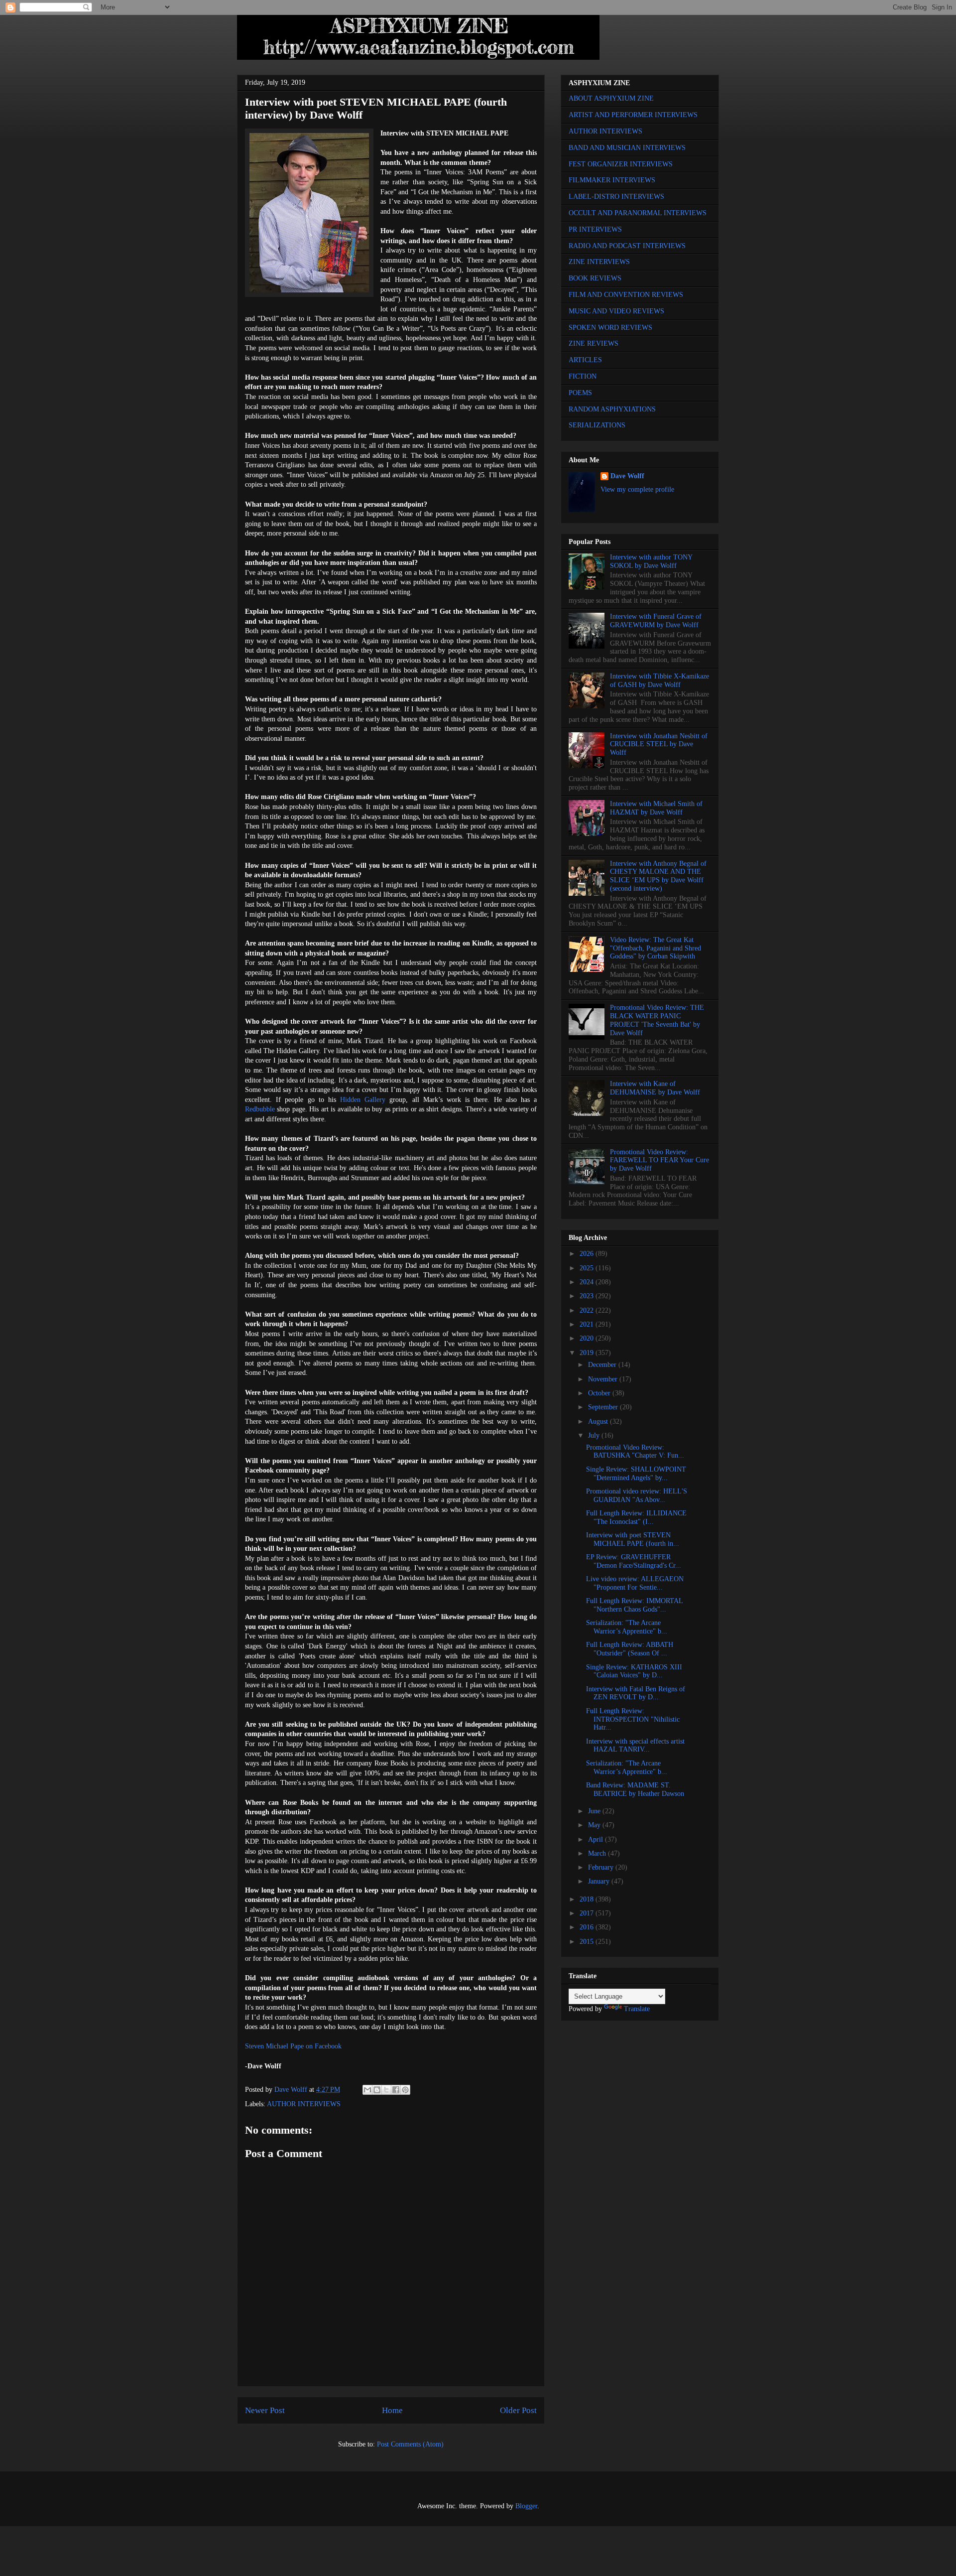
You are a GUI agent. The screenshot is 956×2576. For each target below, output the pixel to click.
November (604, 1379)
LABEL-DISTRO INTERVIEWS (616, 197)
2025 (588, 1268)
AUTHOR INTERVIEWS (304, 2104)
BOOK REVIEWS (595, 278)
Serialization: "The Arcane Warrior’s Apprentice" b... (627, 1627)
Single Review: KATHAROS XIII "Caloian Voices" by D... (634, 1671)
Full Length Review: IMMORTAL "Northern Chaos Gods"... (634, 1605)
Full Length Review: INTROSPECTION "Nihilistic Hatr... (633, 1719)
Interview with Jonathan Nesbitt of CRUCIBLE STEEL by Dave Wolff (659, 745)
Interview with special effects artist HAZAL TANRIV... (635, 1746)
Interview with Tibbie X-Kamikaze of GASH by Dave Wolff (659, 680)
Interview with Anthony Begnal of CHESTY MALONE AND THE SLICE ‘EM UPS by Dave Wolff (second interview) (658, 876)
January (600, 1881)
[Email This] (367, 2090)
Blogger (526, 2506)
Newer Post (265, 2410)
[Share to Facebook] (396, 2090)
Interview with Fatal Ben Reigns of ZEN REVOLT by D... (636, 1693)
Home (392, 2410)
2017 (588, 1913)
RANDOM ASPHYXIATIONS (612, 409)
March (598, 1853)
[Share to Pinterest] (405, 2090)
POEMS (580, 393)
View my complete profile (637, 489)
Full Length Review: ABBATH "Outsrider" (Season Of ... (630, 1649)
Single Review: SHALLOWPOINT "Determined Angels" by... (636, 1474)
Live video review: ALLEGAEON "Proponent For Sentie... (635, 1583)
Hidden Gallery (363, 1100)
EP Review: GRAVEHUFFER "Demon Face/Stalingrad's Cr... (634, 1561)
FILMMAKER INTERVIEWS (612, 180)
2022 (588, 1310)
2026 (588, 1254)
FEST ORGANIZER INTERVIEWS (621, 164)
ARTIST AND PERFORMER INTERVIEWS (633, 115)
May (595, 1825)
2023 (588, 1296)
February (602, 1867)
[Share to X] (386, 2090)
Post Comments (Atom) (410, 2444)
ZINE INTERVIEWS (599, 262)
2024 (588, 1282)
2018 (588, 1899)
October (600, 1393)
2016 (588, 1927)
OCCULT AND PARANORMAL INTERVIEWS (638, 213)
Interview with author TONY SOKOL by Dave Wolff (651, 561)
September (604, 1407)
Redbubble (260, 1109)
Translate (637, 2009)
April (597, 1839)
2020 (588, 1338)
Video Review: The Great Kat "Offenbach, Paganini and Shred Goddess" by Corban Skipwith (656, 948)
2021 (588, 1324)
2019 (588, 1353)
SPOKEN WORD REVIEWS (610, 328)
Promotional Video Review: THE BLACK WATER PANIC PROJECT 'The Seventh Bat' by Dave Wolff (657, 1020)
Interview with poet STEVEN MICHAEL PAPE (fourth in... (633, 1539)
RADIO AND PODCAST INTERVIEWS (627, 246)
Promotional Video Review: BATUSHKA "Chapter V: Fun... (635, 1452)
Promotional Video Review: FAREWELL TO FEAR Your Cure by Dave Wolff (659, 1160)
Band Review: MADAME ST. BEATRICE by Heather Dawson (635, 1789)
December (603, 1365)
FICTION (583, 376)
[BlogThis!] (377, 2090)
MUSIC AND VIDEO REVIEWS (616, 311)
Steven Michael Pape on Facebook (293, 2046)
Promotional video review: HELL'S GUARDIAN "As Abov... (637, 1495)
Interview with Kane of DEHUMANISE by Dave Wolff (655, 1088)
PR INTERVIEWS (595, 229)
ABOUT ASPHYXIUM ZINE (611, 98)
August (599, 1422)
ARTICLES (585, 360)
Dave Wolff (627, 476)
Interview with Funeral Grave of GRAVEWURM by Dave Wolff (656, 621)
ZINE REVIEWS (594, 343)
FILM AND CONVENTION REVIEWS (626, 295)
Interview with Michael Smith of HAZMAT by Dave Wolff (656, 808)
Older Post (518, 2410)
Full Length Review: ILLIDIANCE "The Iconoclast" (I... (636, 1517)
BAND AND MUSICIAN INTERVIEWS (627, 148)
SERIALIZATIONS (597, 425)
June (595, 1811)
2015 (588, 1942)
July (595, 1435)
